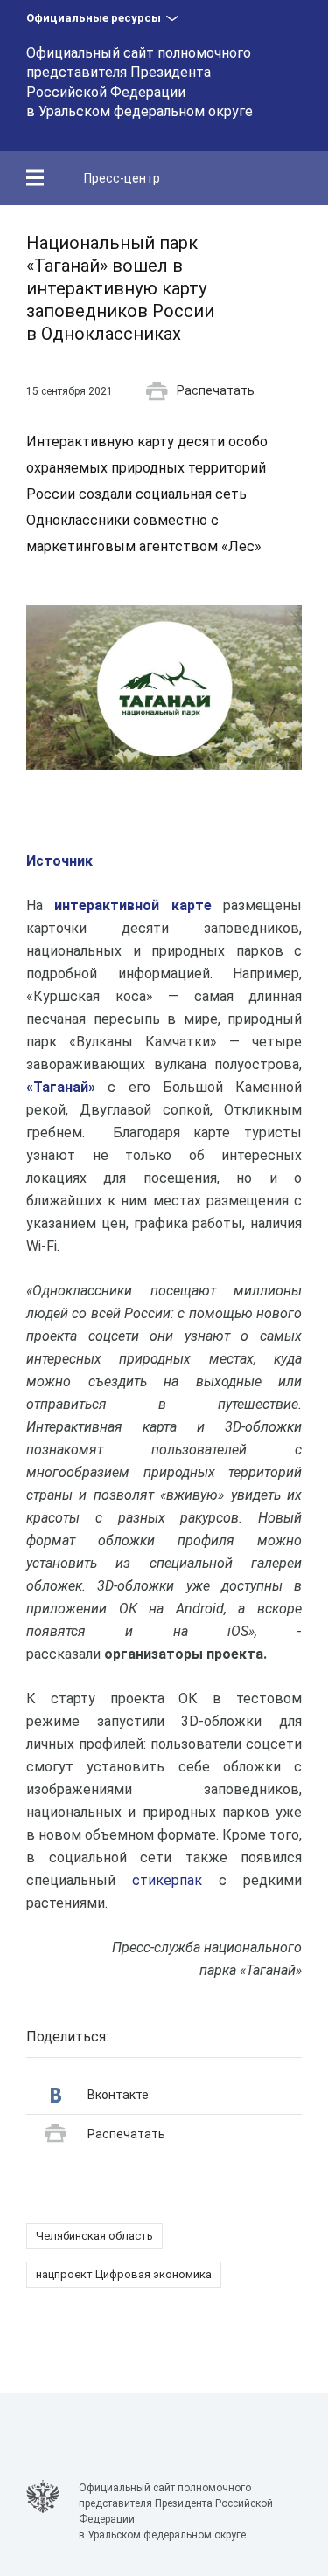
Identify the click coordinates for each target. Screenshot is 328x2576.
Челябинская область (94, 2236)
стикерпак (167, 1880)
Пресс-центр (122, 178)
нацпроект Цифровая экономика (124, 2274)
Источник (59, 861)
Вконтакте (118, 2095)
